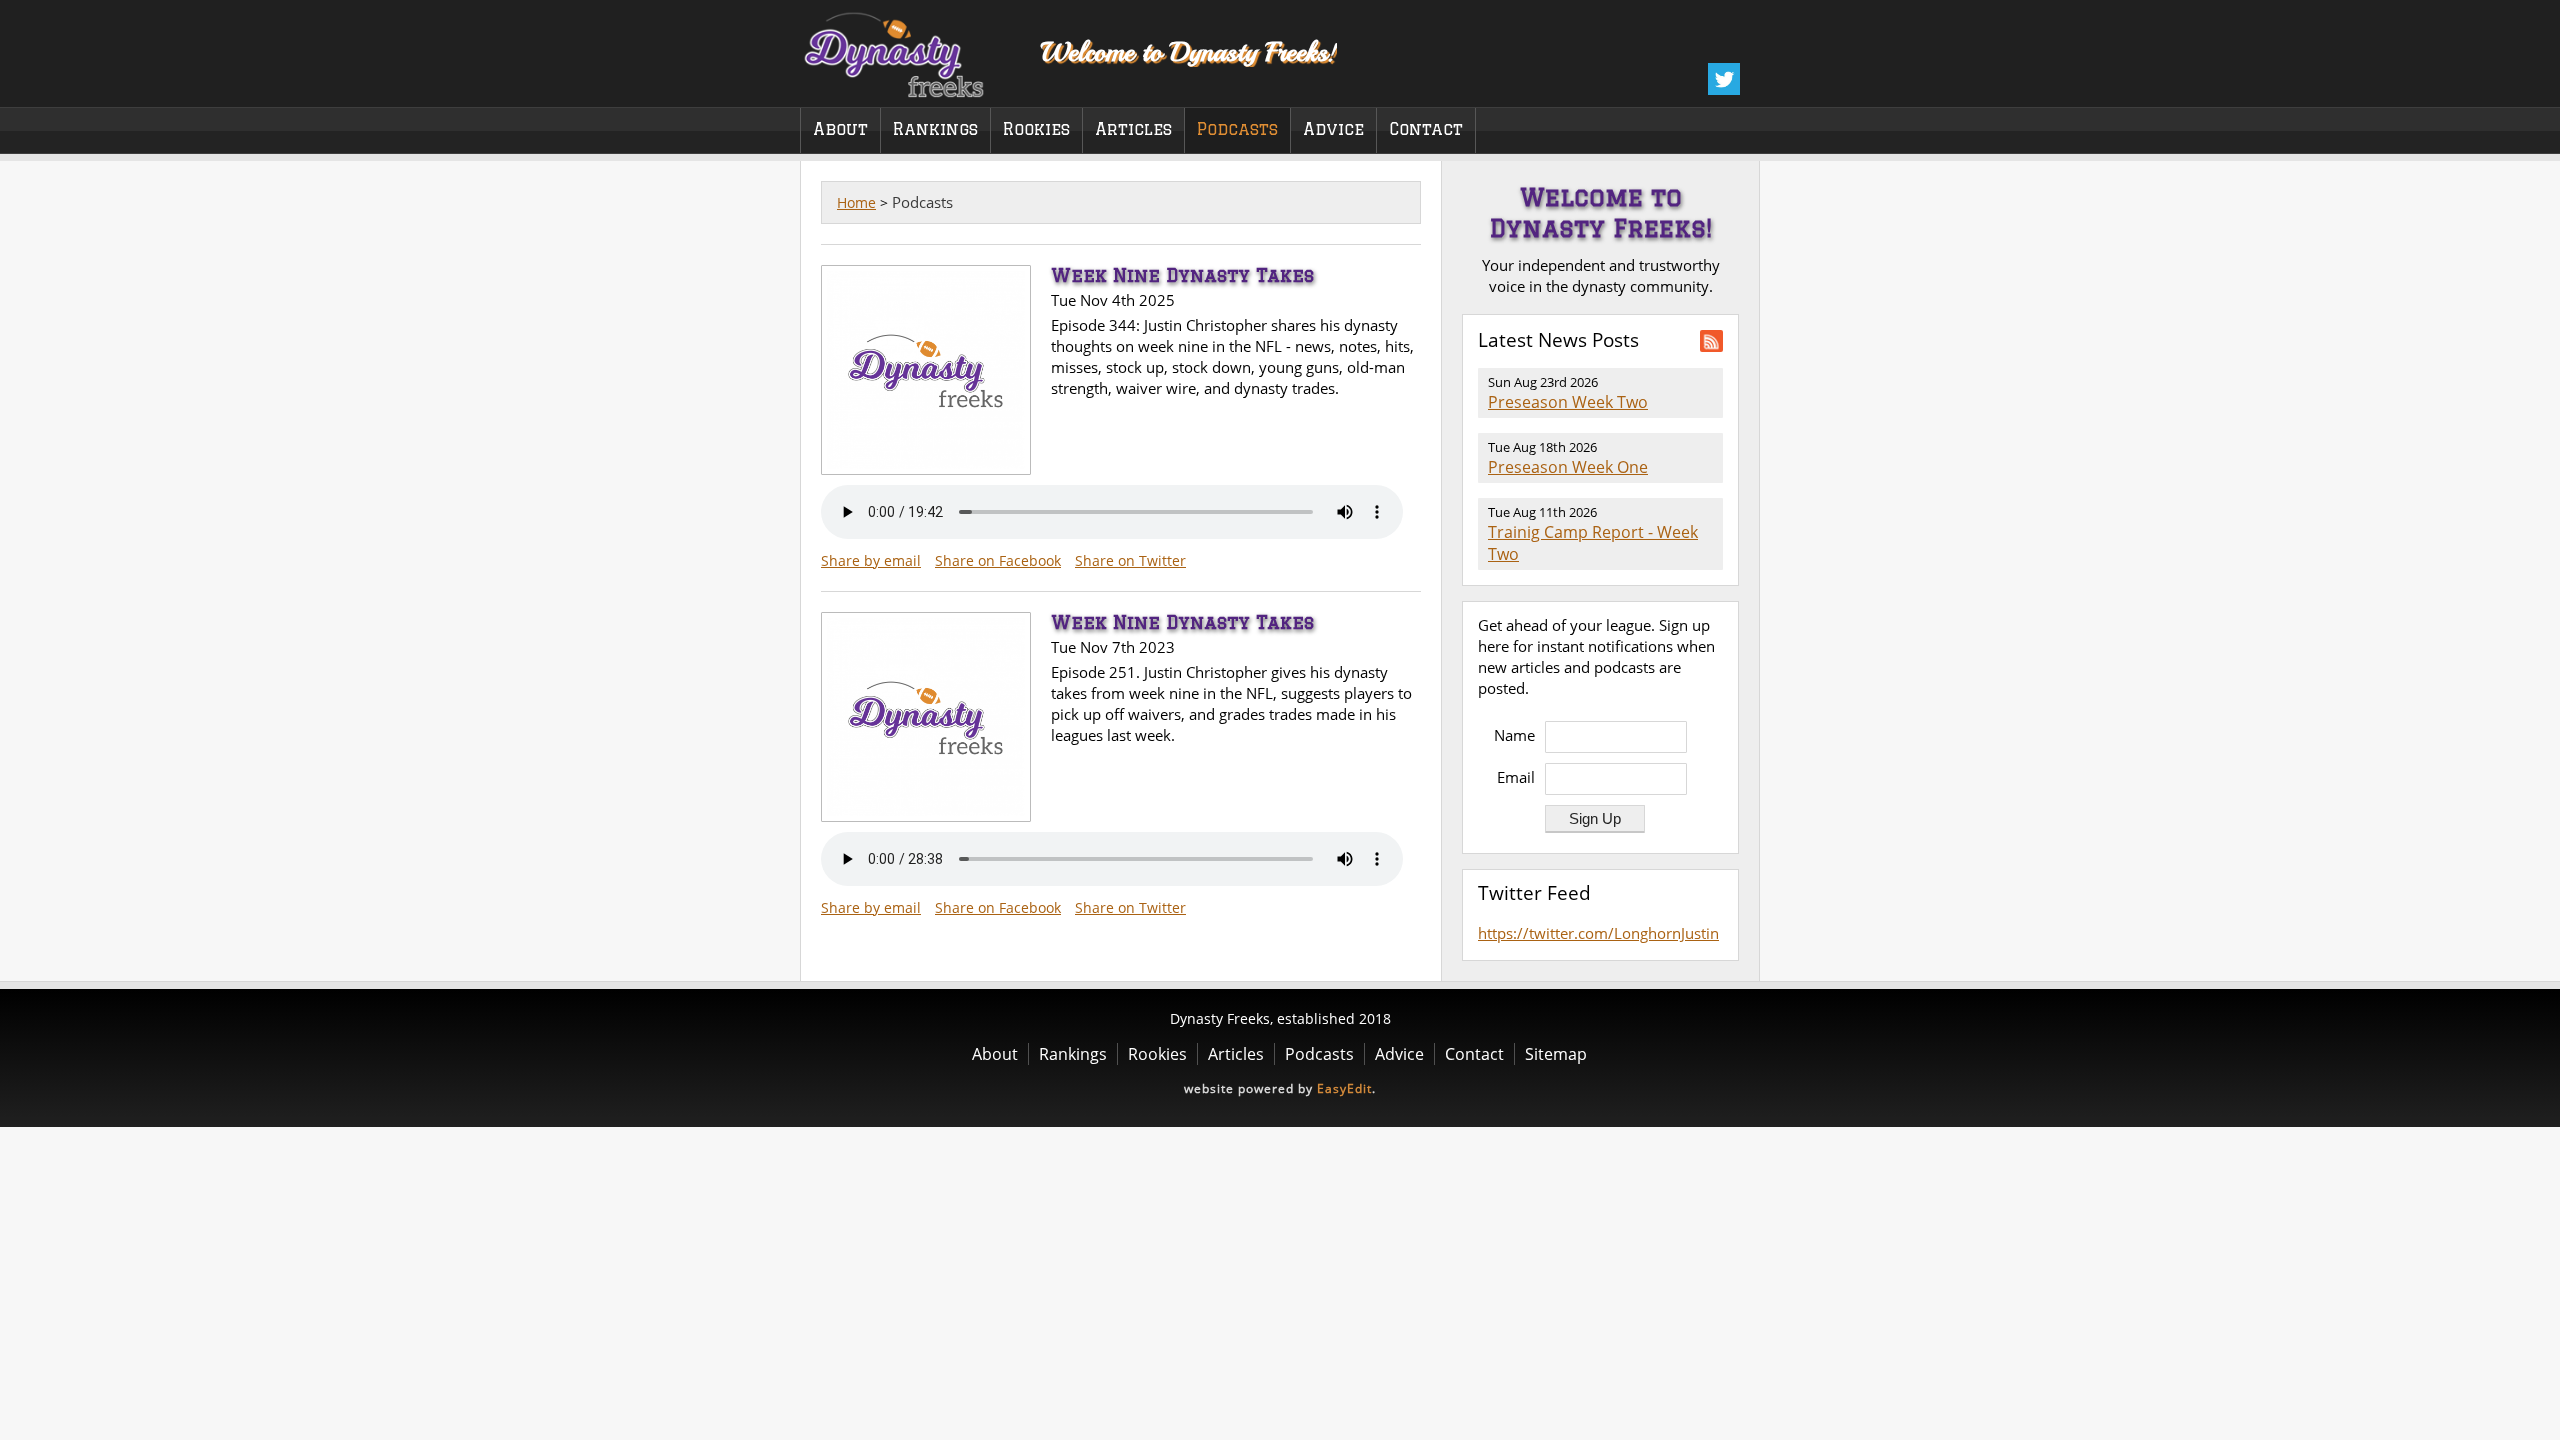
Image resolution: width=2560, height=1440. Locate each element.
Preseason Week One (1568, 467)
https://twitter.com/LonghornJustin (1598, 933)
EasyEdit (1344, 1088)
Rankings (935, 129)
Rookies (1036, 129)
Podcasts (1237, 129)
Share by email (871, 560)
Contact (1426, 129)
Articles (1133, 129)
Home (856, 202)
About (840, 129)
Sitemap (1556, 1054)
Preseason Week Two (1568, 402)
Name (1514, 735)
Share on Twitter (1130, 560)
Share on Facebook (998, 560)
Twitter (1724, 79)
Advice (1333, 129)
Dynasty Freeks (907, 50)
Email (1516, 777)
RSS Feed (1711, 341)
